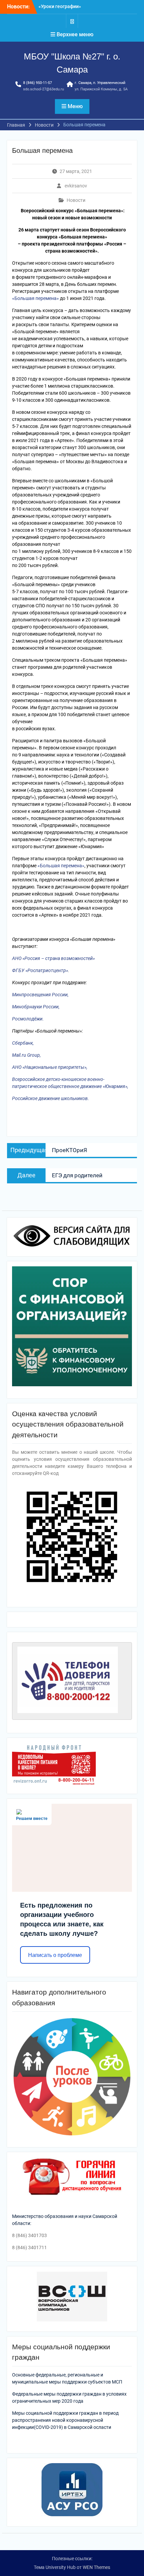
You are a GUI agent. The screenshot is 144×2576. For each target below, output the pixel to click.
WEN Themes (96, 2567)
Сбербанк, (23, 1043)
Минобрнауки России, (36, 1007)
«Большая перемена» (35, 298)
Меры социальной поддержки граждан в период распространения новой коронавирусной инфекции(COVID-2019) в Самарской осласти (65, 2420)
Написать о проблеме (55, 1955)
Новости (76, 200)
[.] (72, 21)
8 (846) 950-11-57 (38, 83)
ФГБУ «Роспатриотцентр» (40, 970)
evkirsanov (76, 186)
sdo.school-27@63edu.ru (44, 89)
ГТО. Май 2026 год (59, 8)
